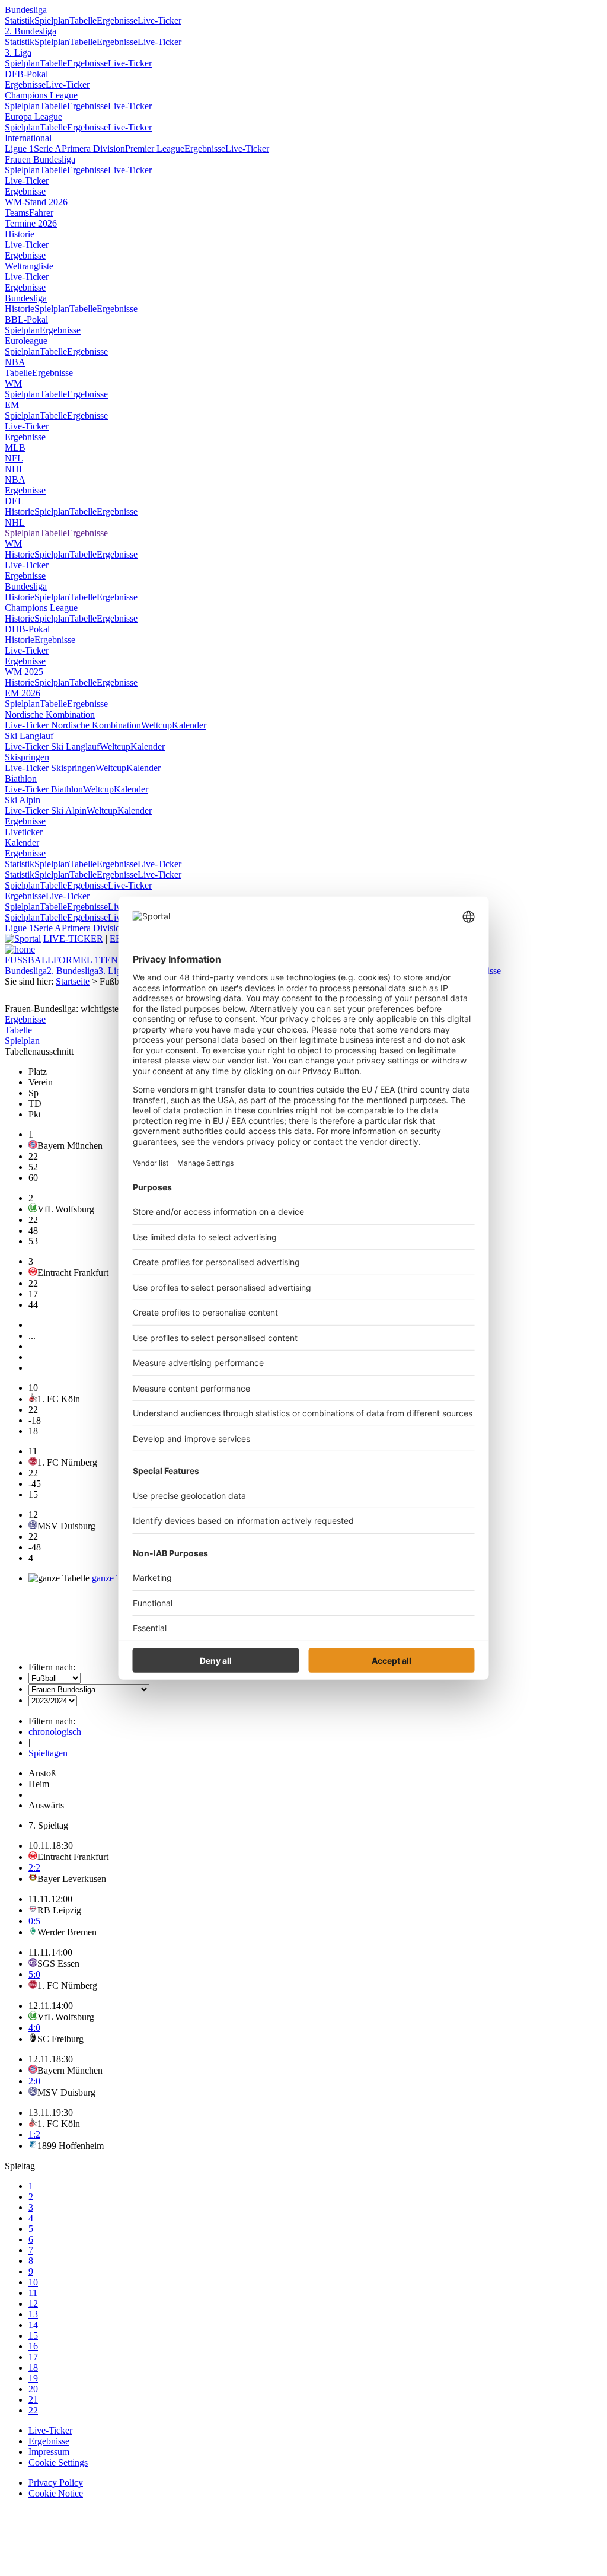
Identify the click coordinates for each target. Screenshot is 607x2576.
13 (33, 2314)
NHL (15, 469)
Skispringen (27, 757)
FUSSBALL (29, 960)
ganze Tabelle (118, 1578)
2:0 (34, 2081)
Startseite (73, 981)
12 (33, 2303)
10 (33, 2282)
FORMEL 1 (76, 960)
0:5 (34, 1921)
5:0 (34, 1974)
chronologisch (55, 1732)
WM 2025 (24, 672)
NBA (15, 362)
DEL (14, 501)
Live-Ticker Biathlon (44, 789)
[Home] (20, 949)
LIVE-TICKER (73, 939)
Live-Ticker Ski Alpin (46, 811)
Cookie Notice (56, 2493)
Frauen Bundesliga (40, 159)
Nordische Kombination (50, 714)
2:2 (34, 1867)
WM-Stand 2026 (36, 202)
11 (33, 2293)
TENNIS (116, 960)
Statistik (20, 20)
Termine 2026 (31, 223)
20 (33, 2389)
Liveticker (24, 832)
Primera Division (93, 149)
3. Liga (18, 52)
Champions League (41, 95)
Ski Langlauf (29, 736)
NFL (14, 458)
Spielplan (52, 20)
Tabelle (83, 20)
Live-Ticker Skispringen (50, 768)
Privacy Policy (56, 2483)
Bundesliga (26, 10)
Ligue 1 (19, 149)
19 (33, 2378)
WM (13, 383)
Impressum (49, 2452)
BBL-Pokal (26, 319)
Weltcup (156, 725)
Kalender (189, 725)
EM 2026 (23, 693)
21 (33, 2400)
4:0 (34, 2028)
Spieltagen (48, 1753)
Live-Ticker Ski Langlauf (52, 746)
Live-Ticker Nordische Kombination (73, 725)
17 (33, 2357)
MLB (15, 448)
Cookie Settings (58, 2462)
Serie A (48, 149)
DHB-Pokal (27, 629)
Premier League (155, 149)
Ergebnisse (117, 20)
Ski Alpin (23, 800)
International (28, 138)
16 (33, 2346)
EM (12, 405)
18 (33, 2368)
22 (33, 2410)
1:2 (34, 2134)
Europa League (33, 117)
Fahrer (41, 213)
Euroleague (26, 341)
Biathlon (21, 778)
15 (33, 2335)
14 (33, 2325)
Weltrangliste (29, 266)
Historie (20, 234)
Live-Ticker (159, 20)
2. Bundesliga (31, 31)
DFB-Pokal (26, 74)
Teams (17, 213)
